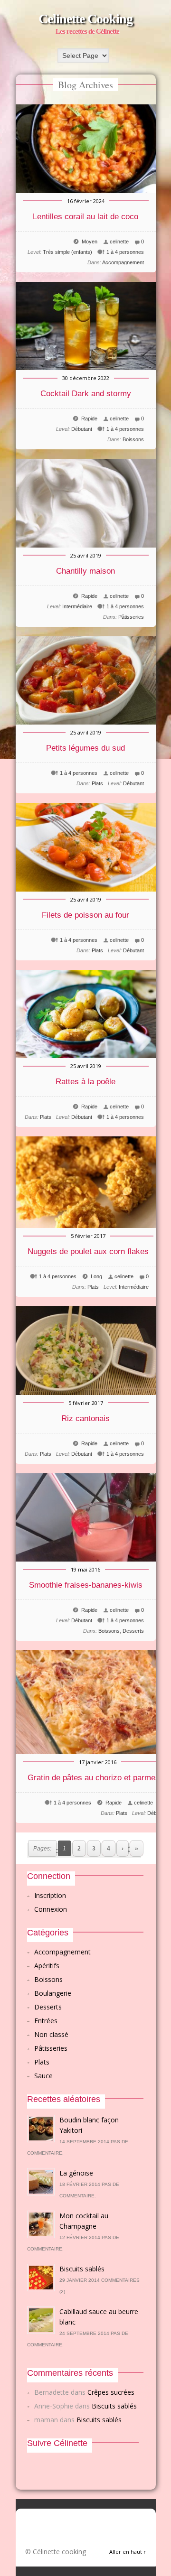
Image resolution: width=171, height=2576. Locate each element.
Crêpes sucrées (111, 2392)
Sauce (43, 2076)
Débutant (82, 429)
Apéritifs (47, 1966)
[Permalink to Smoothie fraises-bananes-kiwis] (86, 1559)
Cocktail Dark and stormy (86, 394)
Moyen (90, 242)
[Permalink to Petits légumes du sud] (86, 722)
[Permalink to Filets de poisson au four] (86, 889)
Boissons (133, 439)
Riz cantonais (85, 1418)
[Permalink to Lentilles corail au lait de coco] (86, 191)
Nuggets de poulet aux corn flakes (88, 1251)
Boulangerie (53, 1993)
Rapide (89, 418)
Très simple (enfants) (67, 252)
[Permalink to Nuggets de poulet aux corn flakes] (88, 1225)
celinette (119, 242)
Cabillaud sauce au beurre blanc (99, 2317)
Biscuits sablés (82, 2269)
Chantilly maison (85, 571)
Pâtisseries (131, 617)
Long (96, 1276)
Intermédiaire (77, 606)
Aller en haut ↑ (128, 2552)
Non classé (51, 2034)
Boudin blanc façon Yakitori (89, 2125)
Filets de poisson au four (85, 915)
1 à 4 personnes (125, 252)
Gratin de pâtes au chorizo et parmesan (98, 1778)
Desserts (133, 1631)
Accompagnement (123, 262)
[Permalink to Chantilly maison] (86, 545)
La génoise (76, 2173)
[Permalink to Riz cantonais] (86, 1392)
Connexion (51, 1909)
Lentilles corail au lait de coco (85, 217)
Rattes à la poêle (85, 1082)
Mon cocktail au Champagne (84, 2221)
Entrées (46, 2021)
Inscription (50, 1895)
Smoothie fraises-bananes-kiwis (86, 1585)
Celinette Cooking (85, 19)
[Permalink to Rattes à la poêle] (86, 1056)
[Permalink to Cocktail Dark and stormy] (86, 367)
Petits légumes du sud (85, 748)
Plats (97, 783)
